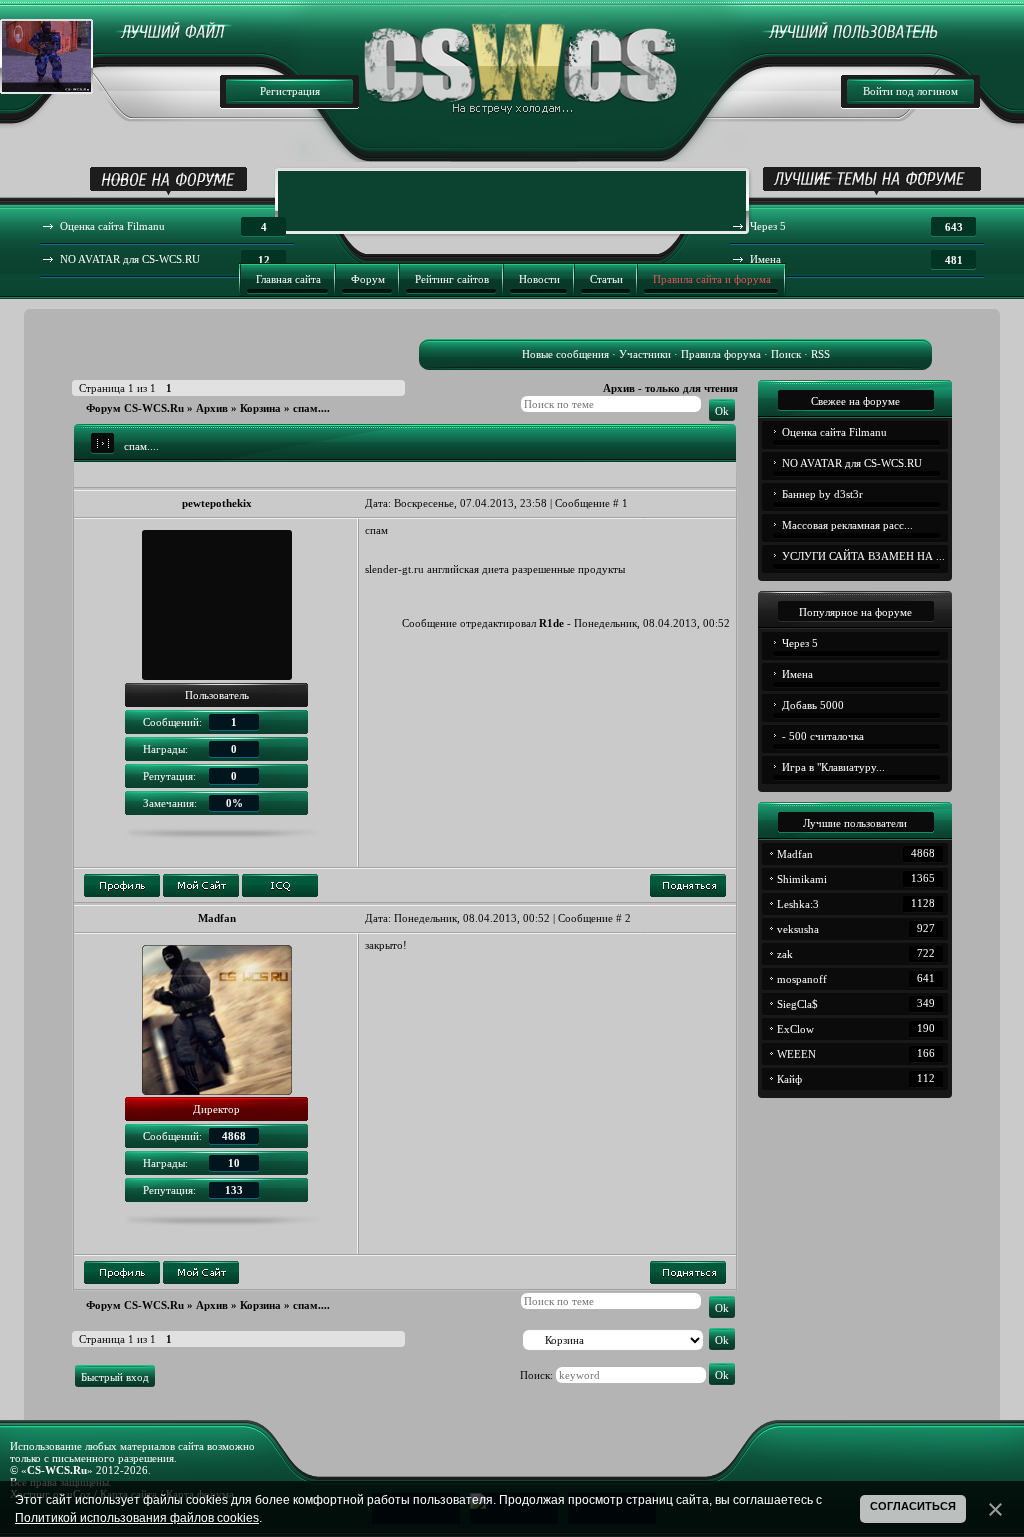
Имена (797, 674)
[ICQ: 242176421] (280, 885)
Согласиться (913, 1506)
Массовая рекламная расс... (847, 525)
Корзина (260, 408)
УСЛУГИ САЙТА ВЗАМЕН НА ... (863, 556)
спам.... (311, 408)
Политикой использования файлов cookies (137, 1518)
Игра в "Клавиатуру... (833, 767)
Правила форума (721, 354)
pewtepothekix (217, 503)
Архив (212, 408)
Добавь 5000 (813, 705)
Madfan (217, 918)
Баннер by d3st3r (822, 494)
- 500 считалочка (823, 736)
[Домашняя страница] (201, 885)
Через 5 (800, 643)
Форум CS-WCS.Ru (135, 408)
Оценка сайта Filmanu (834, 432)
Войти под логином (910, 91)
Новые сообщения (565, 354)
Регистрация (290, 91)
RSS (820, 354)
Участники (645, 354)
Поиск (786, 354)
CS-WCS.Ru (57, 1470)
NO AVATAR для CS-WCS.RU (852, 463)
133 (234, 1190)
